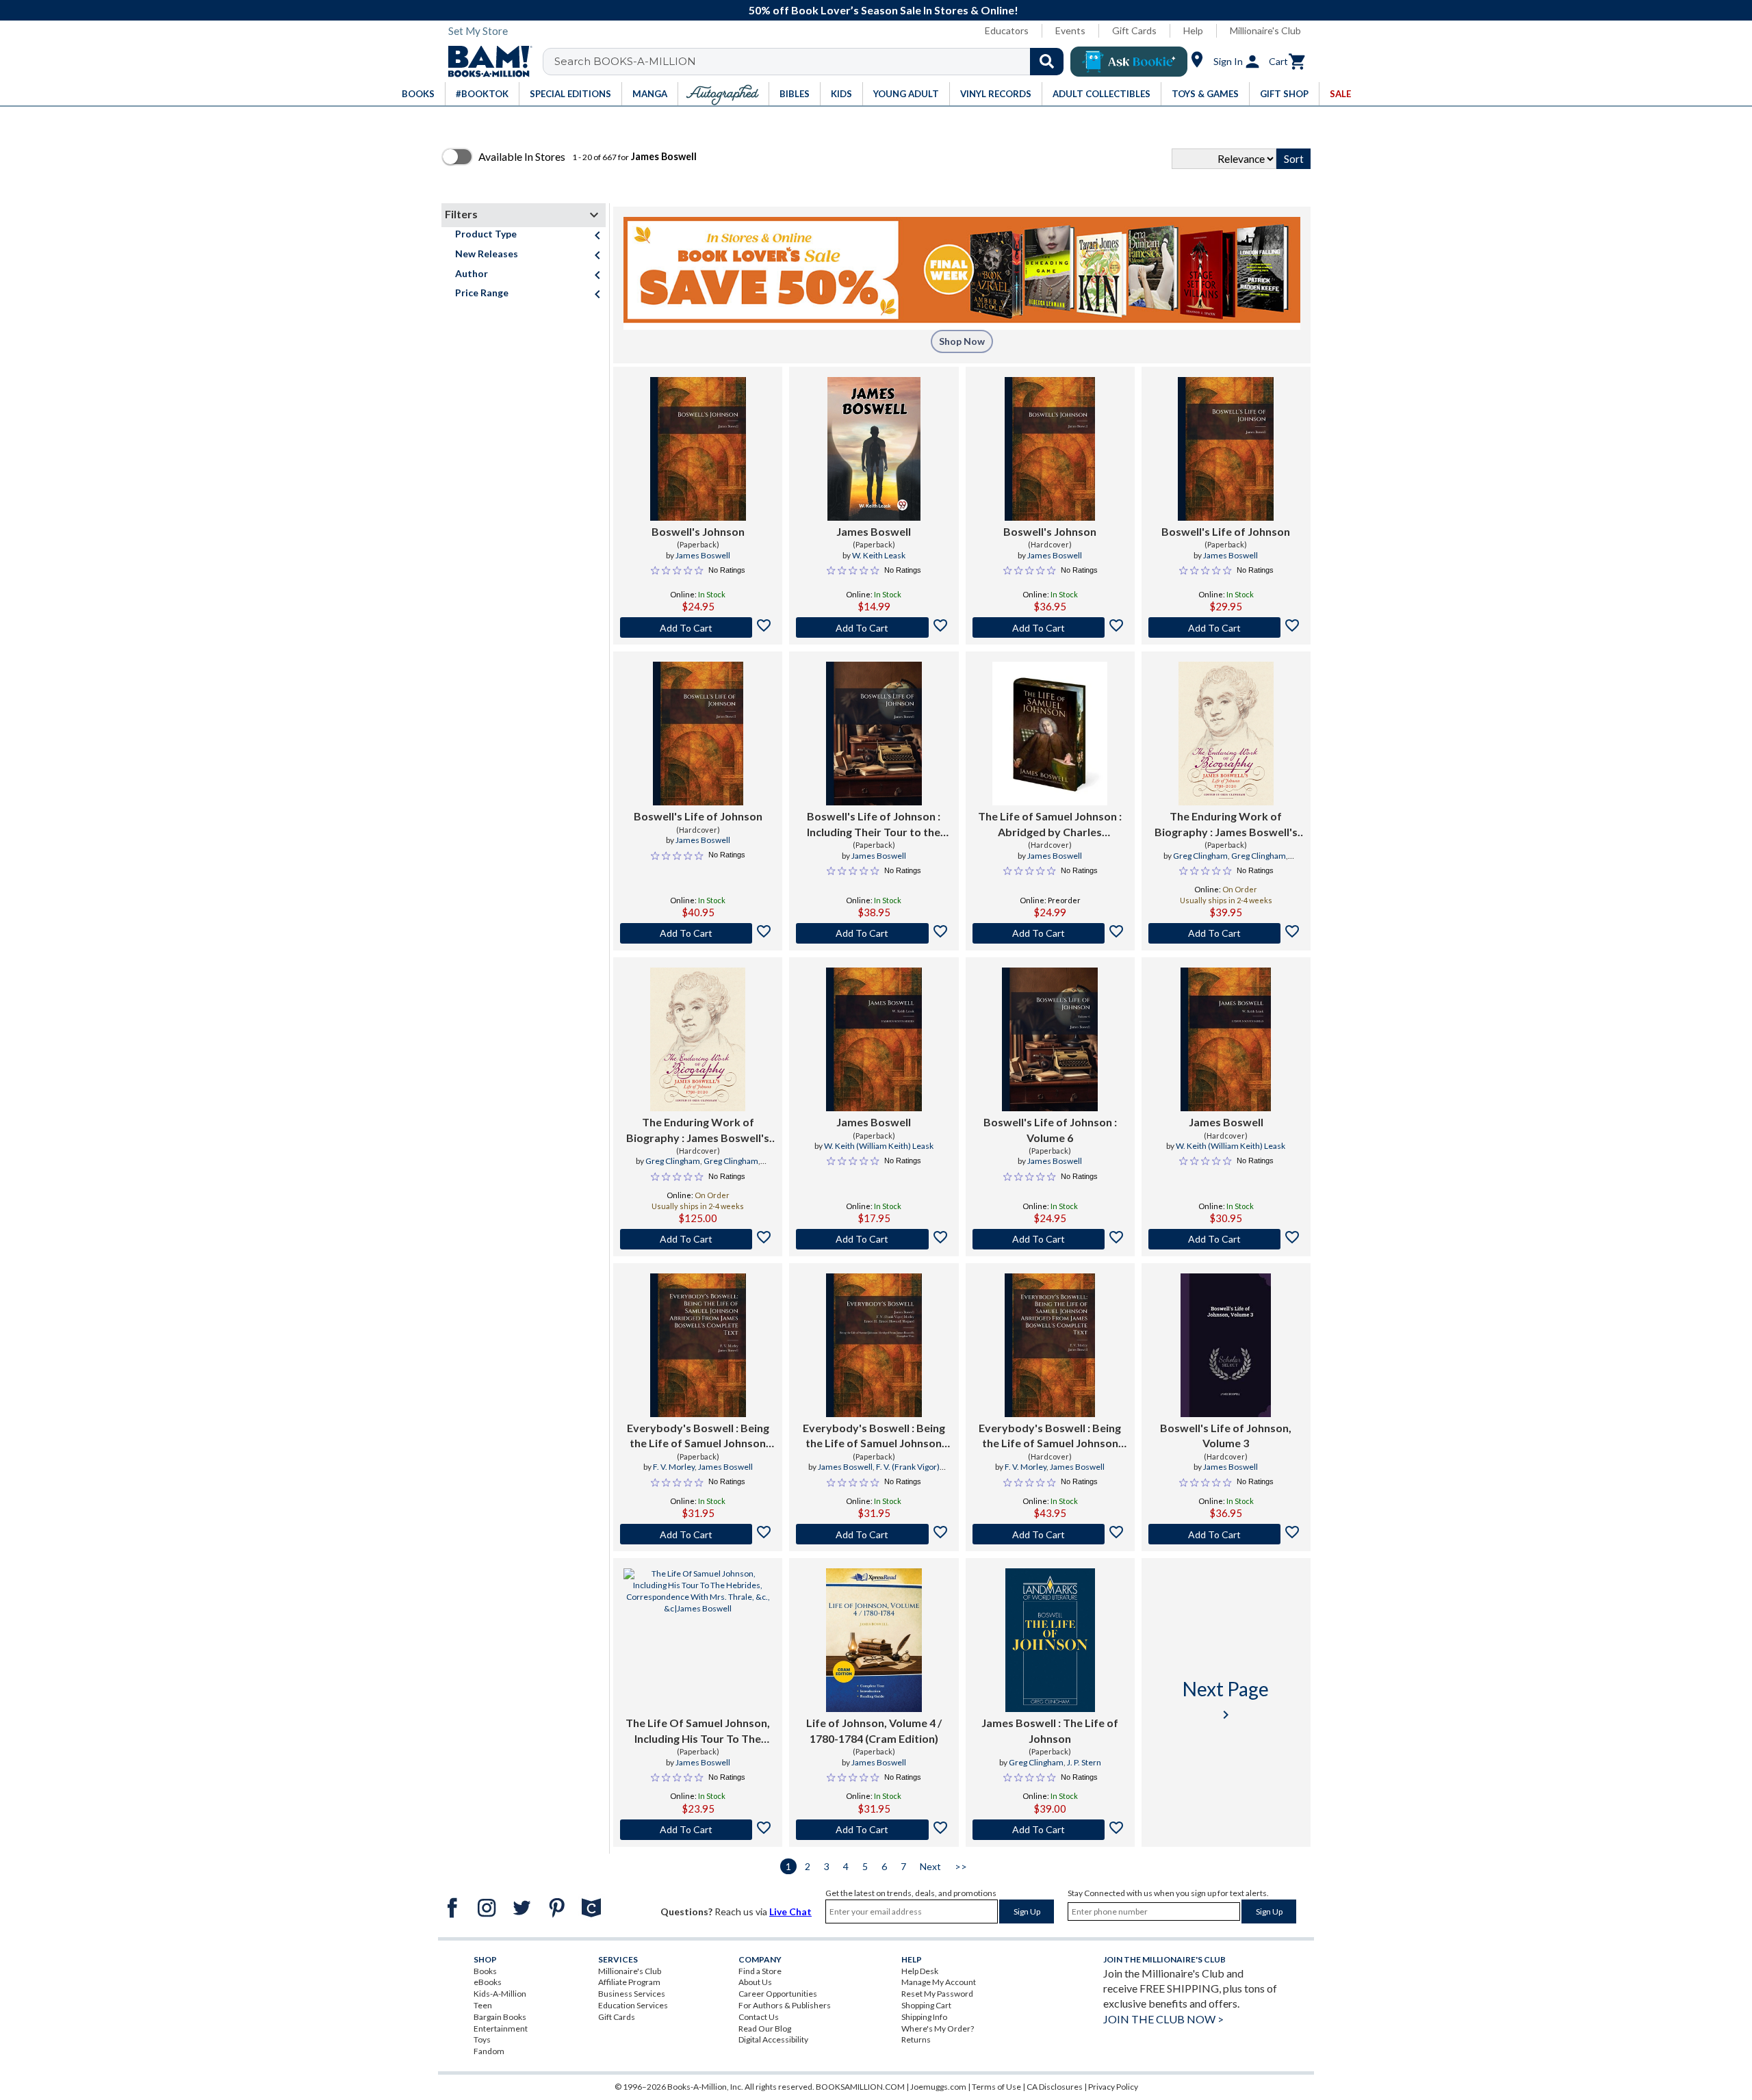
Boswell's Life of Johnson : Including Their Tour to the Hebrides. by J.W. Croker (874, 825)
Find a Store (760, 1971)
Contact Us (759, 2017)
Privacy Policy (1113, 2087)
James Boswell (703, 555)
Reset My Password (937, 1994)
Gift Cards (1134, 30)
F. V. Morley (674, 1467)
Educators (1007, 30)
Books (485, 1971)
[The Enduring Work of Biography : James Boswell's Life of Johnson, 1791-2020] (1226, 734)
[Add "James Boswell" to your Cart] (874, 627)
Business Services (632, 1994)
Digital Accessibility (773, 2039)
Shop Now (962, 341)
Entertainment (501, 2028)
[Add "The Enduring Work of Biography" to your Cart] (1226, 933)
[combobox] (812, 62)
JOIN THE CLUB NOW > (1163, 2019)
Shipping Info (924, 2017)
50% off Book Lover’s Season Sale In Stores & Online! (884, 10)
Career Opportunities (778, 1994)
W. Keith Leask (879, 555)
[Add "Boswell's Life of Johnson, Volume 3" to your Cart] (1226, 1534)
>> (961, 1866)
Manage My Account (939, 1982)
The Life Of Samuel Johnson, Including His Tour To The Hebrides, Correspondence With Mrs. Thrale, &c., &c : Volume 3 (698, 1731)
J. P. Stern (1084, 1762)
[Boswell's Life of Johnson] (1226, 449)
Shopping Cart (926, 2005)
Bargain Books (500, 2017)
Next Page (1226, 1700)
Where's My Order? (938, 2028)
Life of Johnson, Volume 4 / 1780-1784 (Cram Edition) (874, 1730)
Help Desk (920, 1971)
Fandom (489, 2051)
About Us (755, 1982)
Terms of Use (996, 2087)
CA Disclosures (1055, 2087)
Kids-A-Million (500, 1994)
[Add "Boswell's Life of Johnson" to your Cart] (1226, 627)
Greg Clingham (1200, 856)
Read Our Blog (765, 2028)
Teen (483, 2005)
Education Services (633, 2005)
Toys (482, 2039)
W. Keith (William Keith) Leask (879, 1146)
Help (1193, 30)
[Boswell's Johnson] (698, 449)
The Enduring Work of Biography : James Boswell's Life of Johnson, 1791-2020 (1226, 825)
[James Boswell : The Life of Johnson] (1050, 1640)
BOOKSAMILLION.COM (860, 2087)
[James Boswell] (874, 449)
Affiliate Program (629, 1982)
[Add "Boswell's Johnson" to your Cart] (698, 627)
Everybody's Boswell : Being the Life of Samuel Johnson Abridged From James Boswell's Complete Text (698, 1436)
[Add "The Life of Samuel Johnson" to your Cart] (1050, 933)
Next (930, 1866)
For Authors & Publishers (785, 2005)
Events (1070, 30)
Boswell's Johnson (698, 531)
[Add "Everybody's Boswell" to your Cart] (698, 1534)
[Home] (485, 62)
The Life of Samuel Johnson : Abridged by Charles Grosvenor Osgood (1050, 825)
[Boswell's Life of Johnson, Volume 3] (1226, 1345)
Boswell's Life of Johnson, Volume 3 (1226, 1435)
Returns (916, 2039)
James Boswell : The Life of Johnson (1050, 1730)
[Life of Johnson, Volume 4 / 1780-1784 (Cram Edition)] (874, 1640)
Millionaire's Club (1265, 30)
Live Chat (790, 1911)
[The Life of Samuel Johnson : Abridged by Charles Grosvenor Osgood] (1050, 734)
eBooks (488, 1982)
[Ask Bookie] (1129, 62)
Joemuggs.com (938, 2087)
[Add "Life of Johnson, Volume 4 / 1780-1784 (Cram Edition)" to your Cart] (874, 1830)
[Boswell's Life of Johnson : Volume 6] (1050, 1039)
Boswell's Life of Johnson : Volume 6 (1050, 1129)
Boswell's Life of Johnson (1226, 531)
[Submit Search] (1047, 62)
